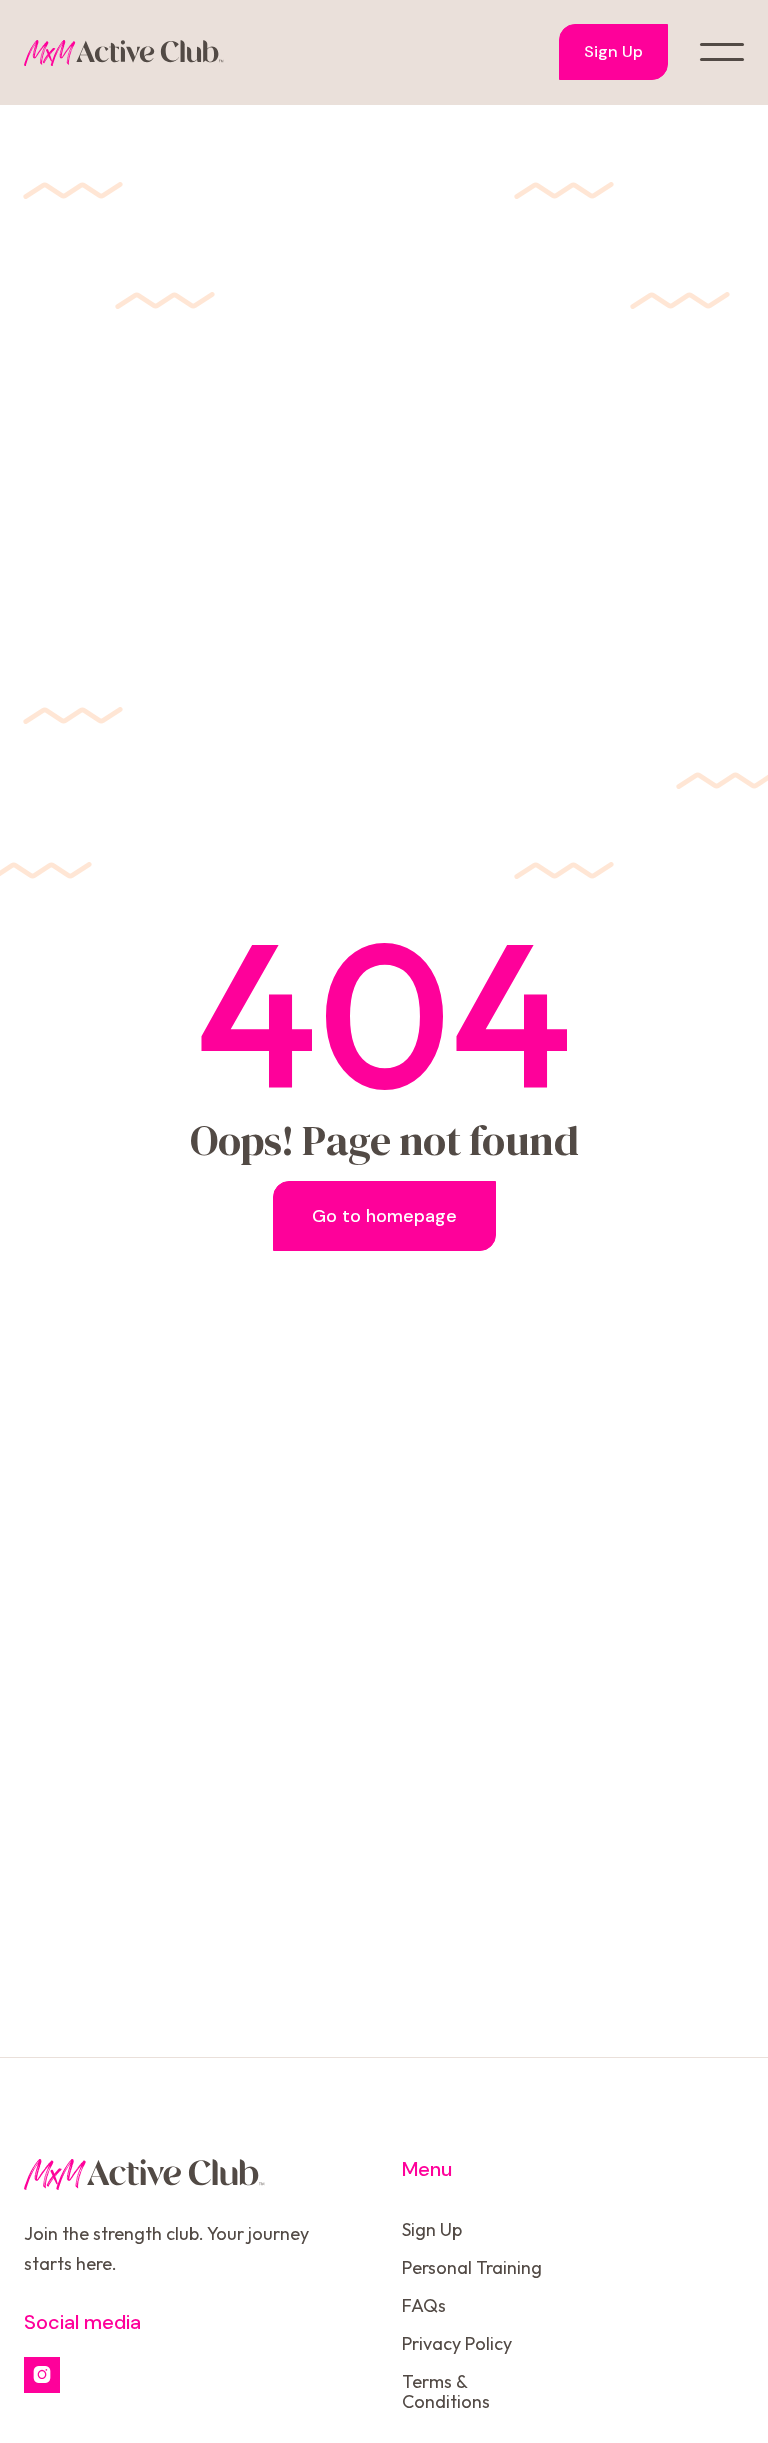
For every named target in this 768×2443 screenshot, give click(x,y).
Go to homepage (384, 1216)
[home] (124, 52)
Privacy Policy (457, 2343)
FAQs (424, 2305)
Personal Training (472, 2267)
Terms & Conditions (446, 2391)
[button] (722, 52)
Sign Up (613, 51)
